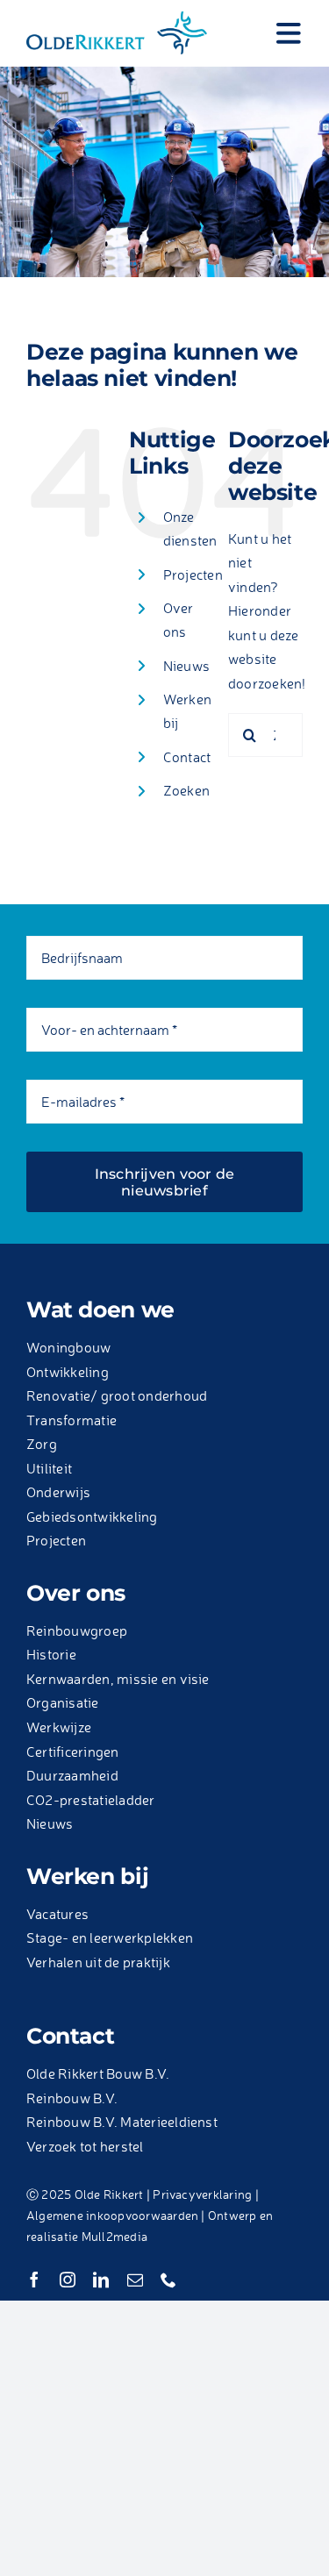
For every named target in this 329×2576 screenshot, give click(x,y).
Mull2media (114, 2236)
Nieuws (186, 666)
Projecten (193, 574)
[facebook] (34, 2280)
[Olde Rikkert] (117, 16)
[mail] (135, 2280)
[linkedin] (101, 2280)
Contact (187, 757)
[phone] (168, 2280)
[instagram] (68, 2280)
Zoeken (186, 790)
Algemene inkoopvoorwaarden (112, 2215)
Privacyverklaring (202, 2194)
